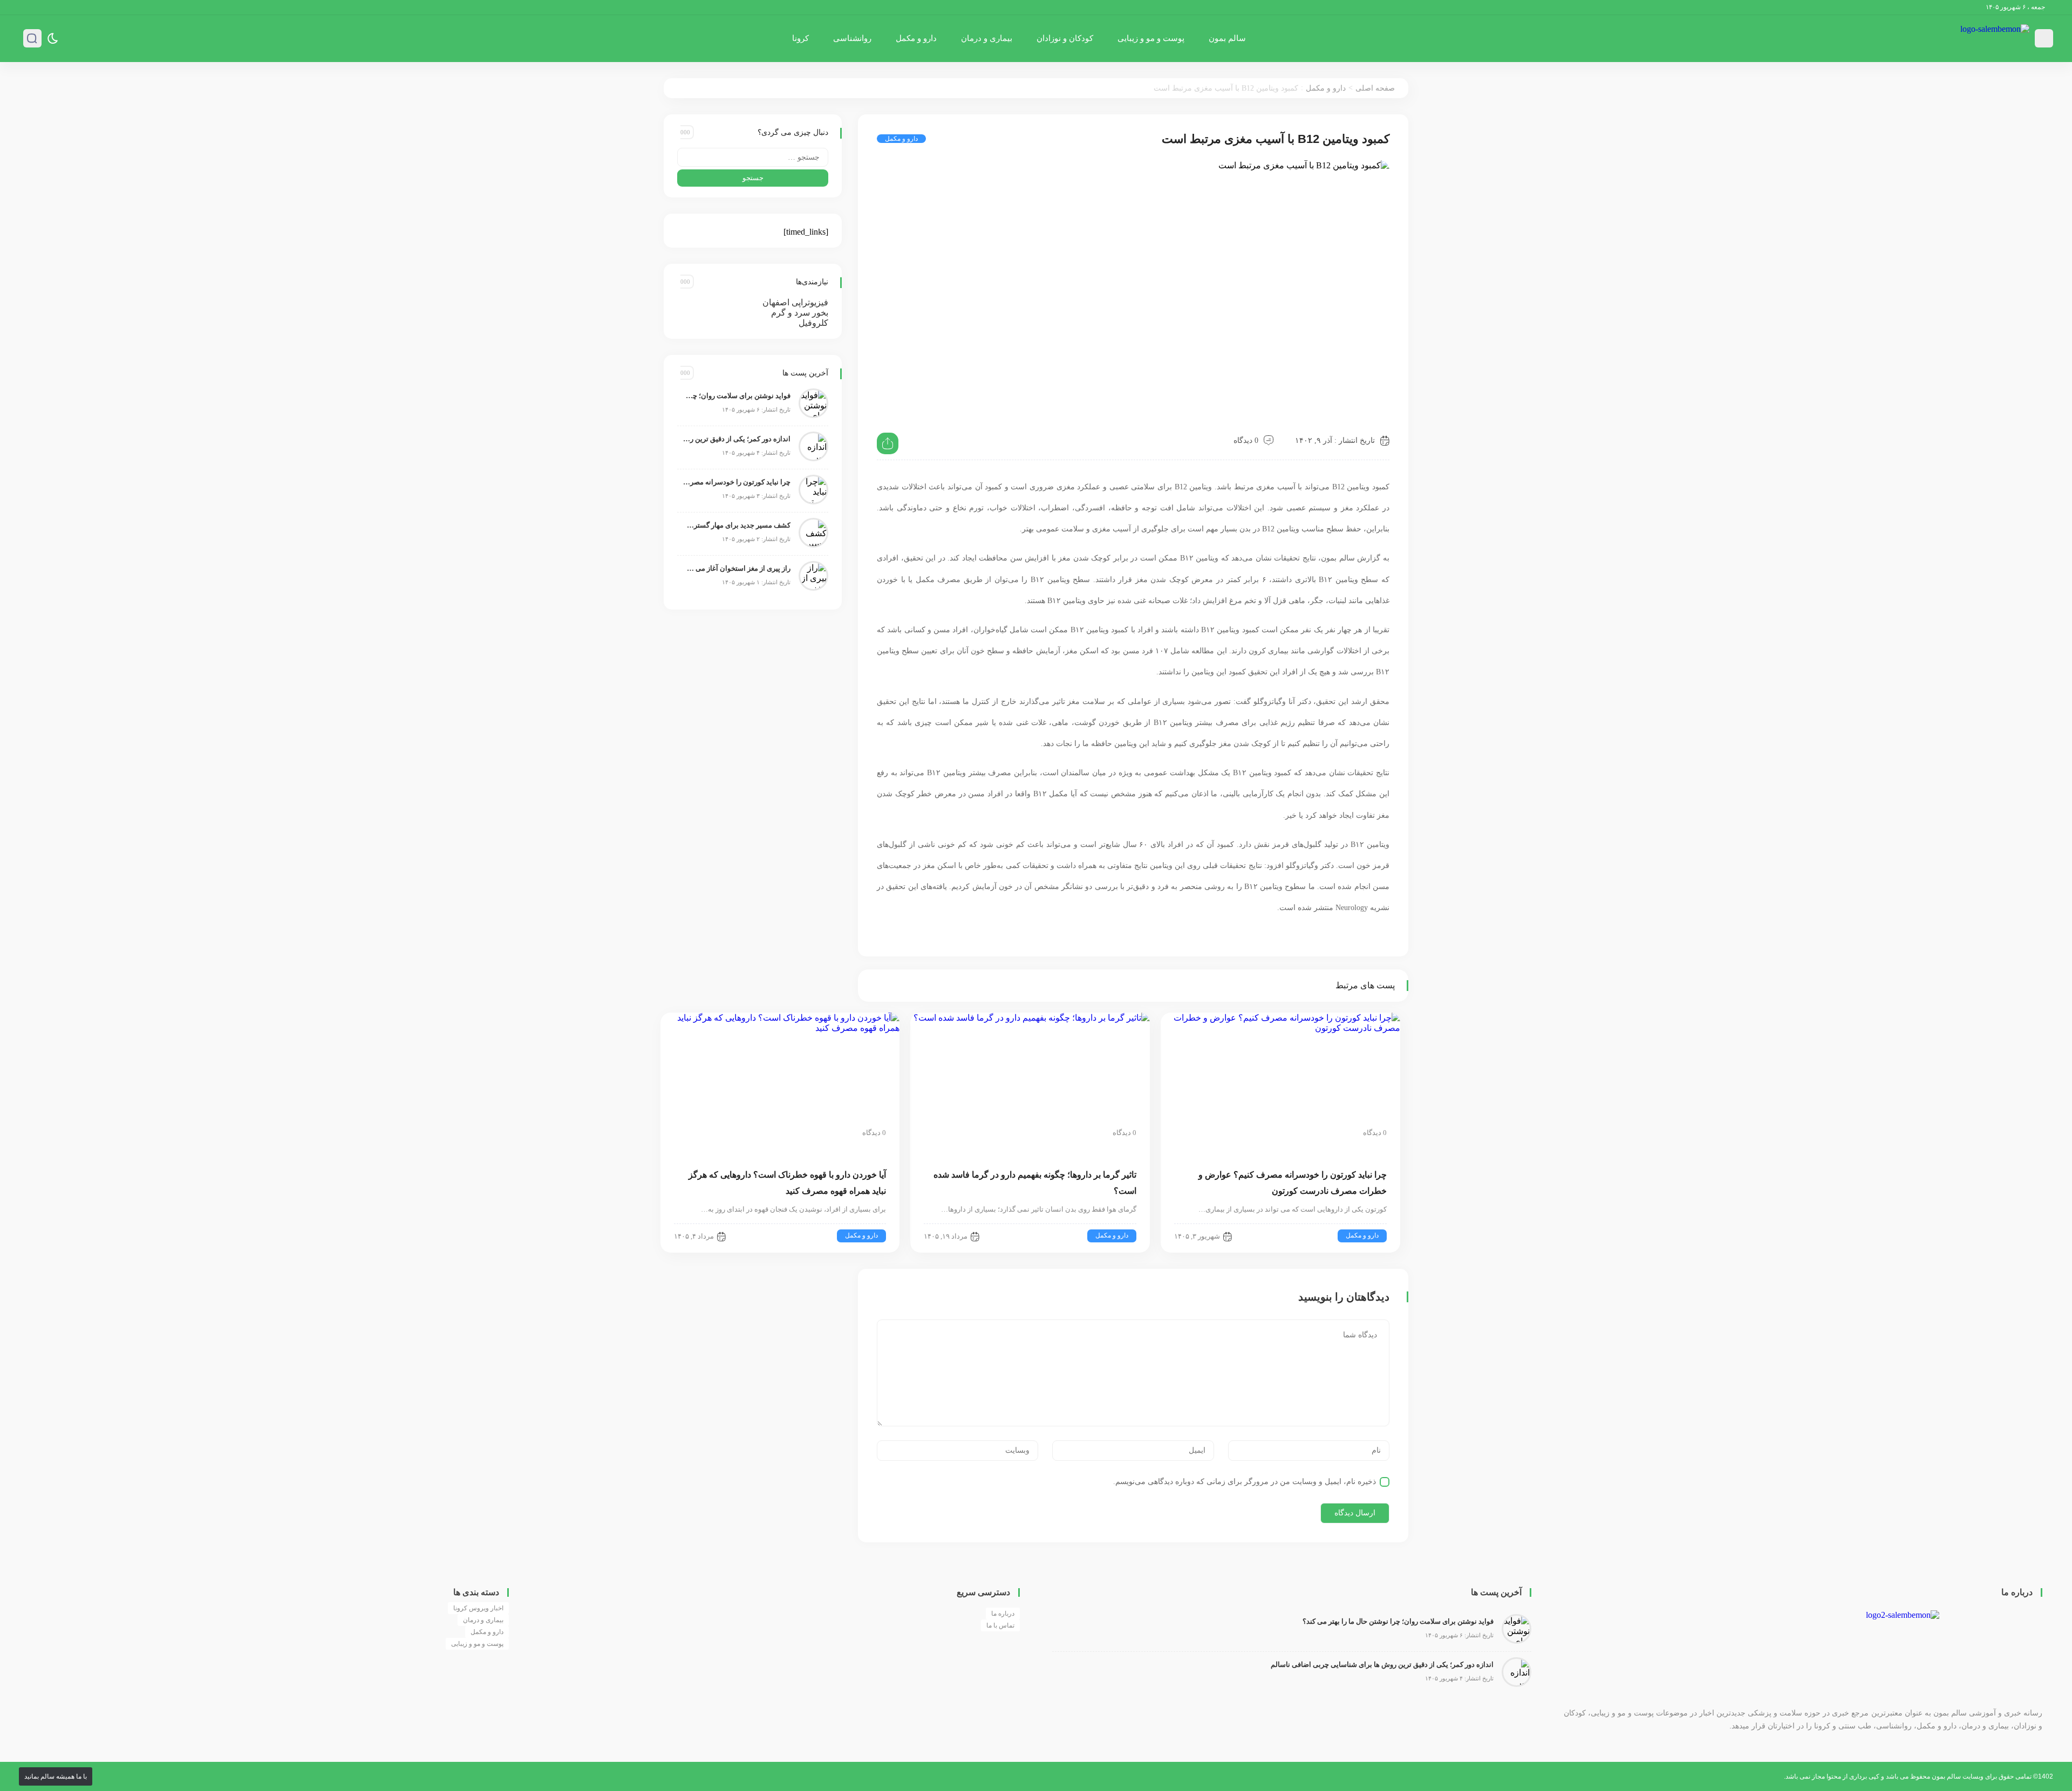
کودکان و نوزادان (1065, 38)
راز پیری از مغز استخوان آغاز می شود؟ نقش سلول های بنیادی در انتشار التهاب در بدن (737, 568)
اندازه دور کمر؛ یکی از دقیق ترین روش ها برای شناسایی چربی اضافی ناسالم (737, 439)
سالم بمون (1227, 38)
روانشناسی (852, 38)
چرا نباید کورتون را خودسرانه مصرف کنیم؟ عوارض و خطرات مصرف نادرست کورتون (737, 482)
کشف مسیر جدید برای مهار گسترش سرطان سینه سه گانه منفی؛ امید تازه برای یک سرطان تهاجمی (737, 525)
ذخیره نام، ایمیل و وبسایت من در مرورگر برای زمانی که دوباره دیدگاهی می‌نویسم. (1245, 1482)
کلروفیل (813, 323)
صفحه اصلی (1375, 88)
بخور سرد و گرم (800, 313)
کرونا (800, 38)
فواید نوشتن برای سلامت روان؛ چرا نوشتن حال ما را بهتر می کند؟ (737, 396)
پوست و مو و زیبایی (1151, 38)
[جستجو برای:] (753, 157)
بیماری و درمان (987, 38)
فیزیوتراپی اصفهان (795, 302)
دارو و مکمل (916, 38)
